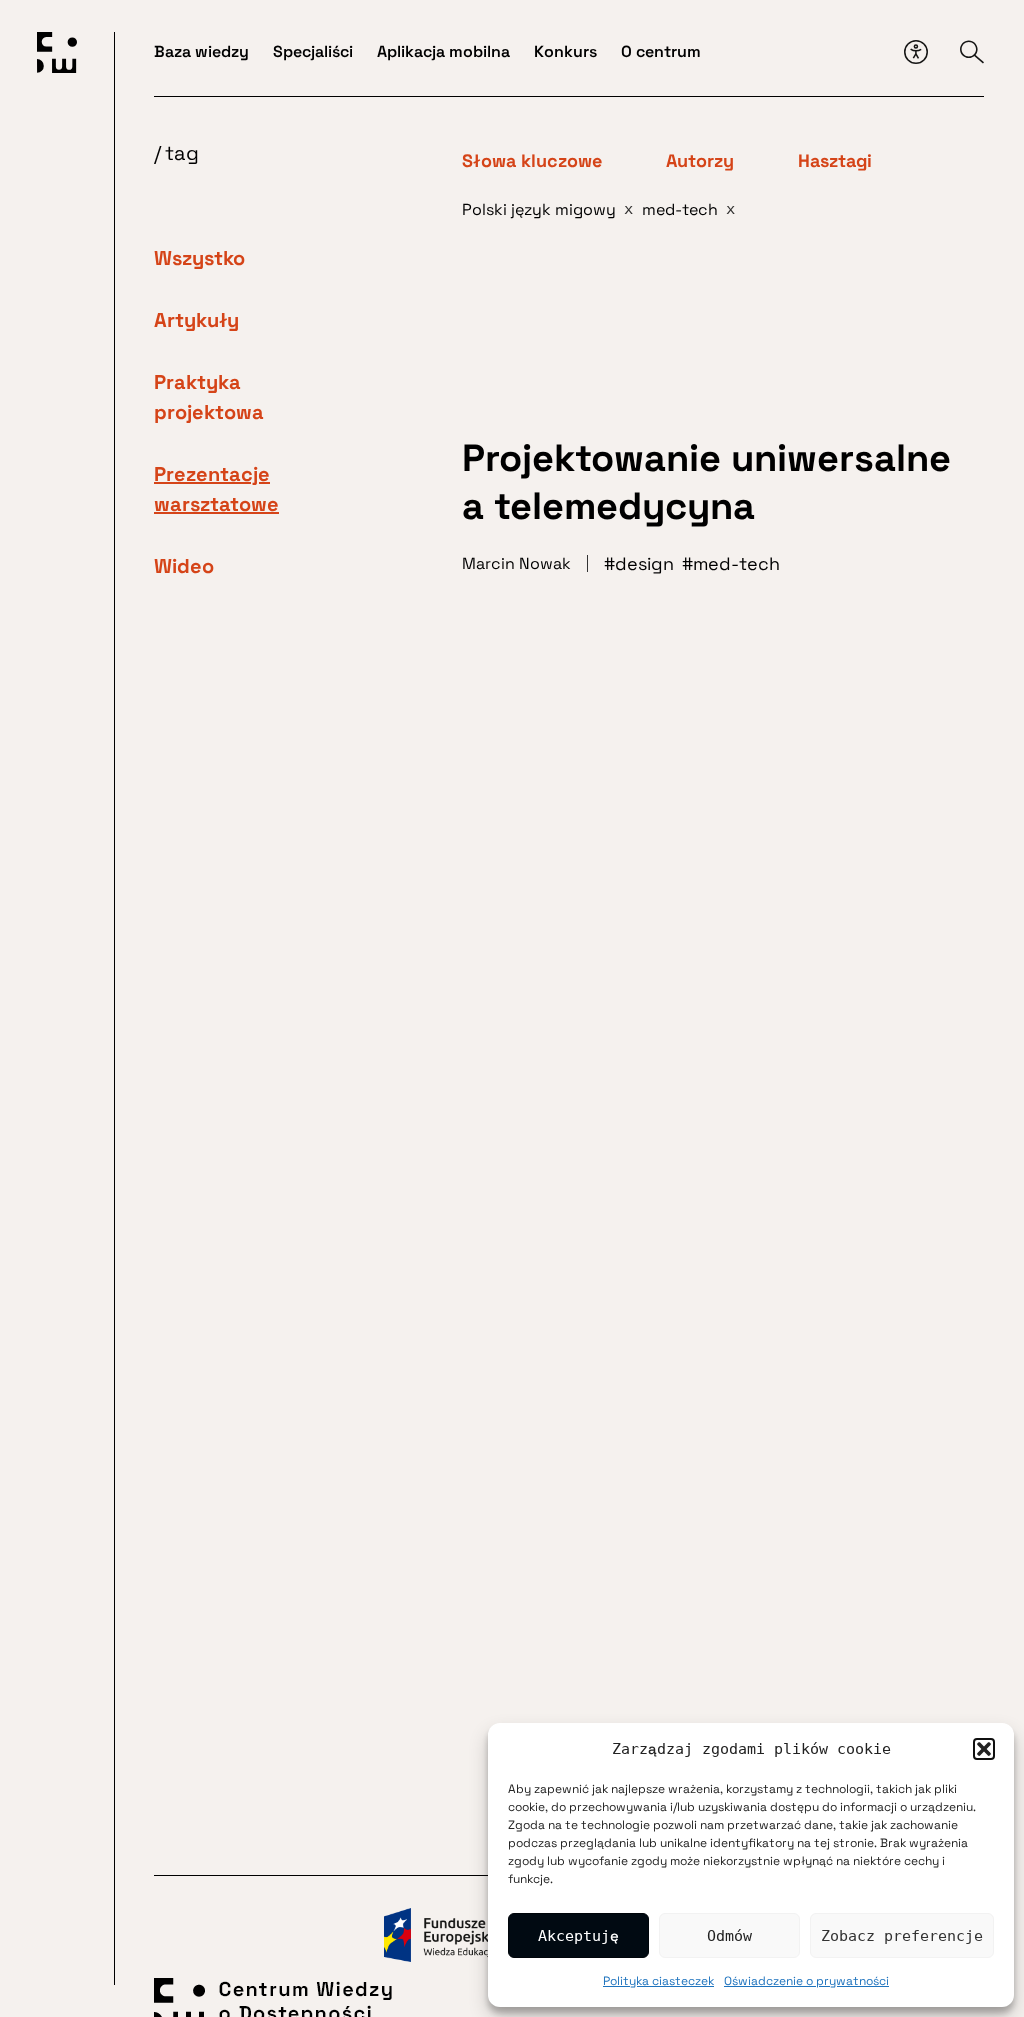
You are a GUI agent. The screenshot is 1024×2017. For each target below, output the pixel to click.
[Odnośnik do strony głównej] (57, 56)
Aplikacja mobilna (443, 51)
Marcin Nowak (516, 563)
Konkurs (565, 51)
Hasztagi (835, 161)
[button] (984, 1749)
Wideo (184, 566)
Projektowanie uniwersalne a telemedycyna (706, 482)
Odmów (729, 1936)
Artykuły (196, 320)
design (644, 563)
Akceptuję (578, 1936)
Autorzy (700, 161)
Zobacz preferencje (902, 1936)
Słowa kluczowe (532, 161)
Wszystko (199, 258)
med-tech (736, 563)
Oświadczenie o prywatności (806, 1981)
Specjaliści (313, 51)
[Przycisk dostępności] (916, 52)
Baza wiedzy (201, 51)
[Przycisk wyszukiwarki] (972, 52)
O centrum (661, 51)
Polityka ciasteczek (658, 1981)
